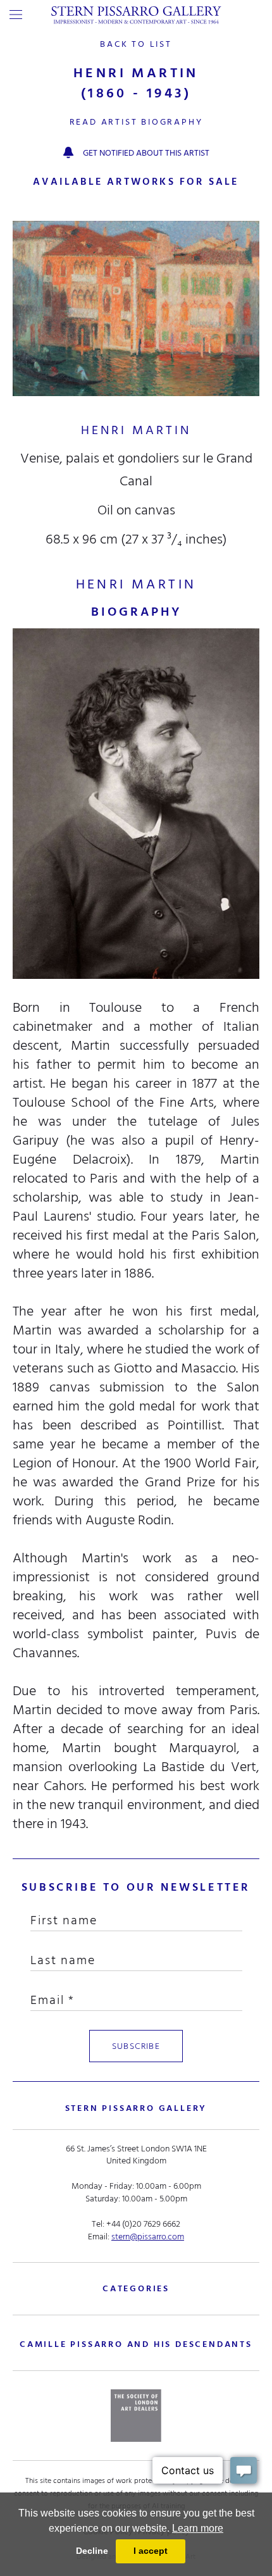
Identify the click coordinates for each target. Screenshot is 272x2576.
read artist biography (136, 122)
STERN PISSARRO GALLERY (136, 2108)
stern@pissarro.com (148, 2237)
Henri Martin (136, 430)
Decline (92, 2551)
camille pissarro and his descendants (136, 2344)
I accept (151, 2551)
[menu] (16, 15)
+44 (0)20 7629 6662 (143, 2224)
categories (136, 2288)
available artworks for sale (136, 182)
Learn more (198, 2528)
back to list (136, 44)
